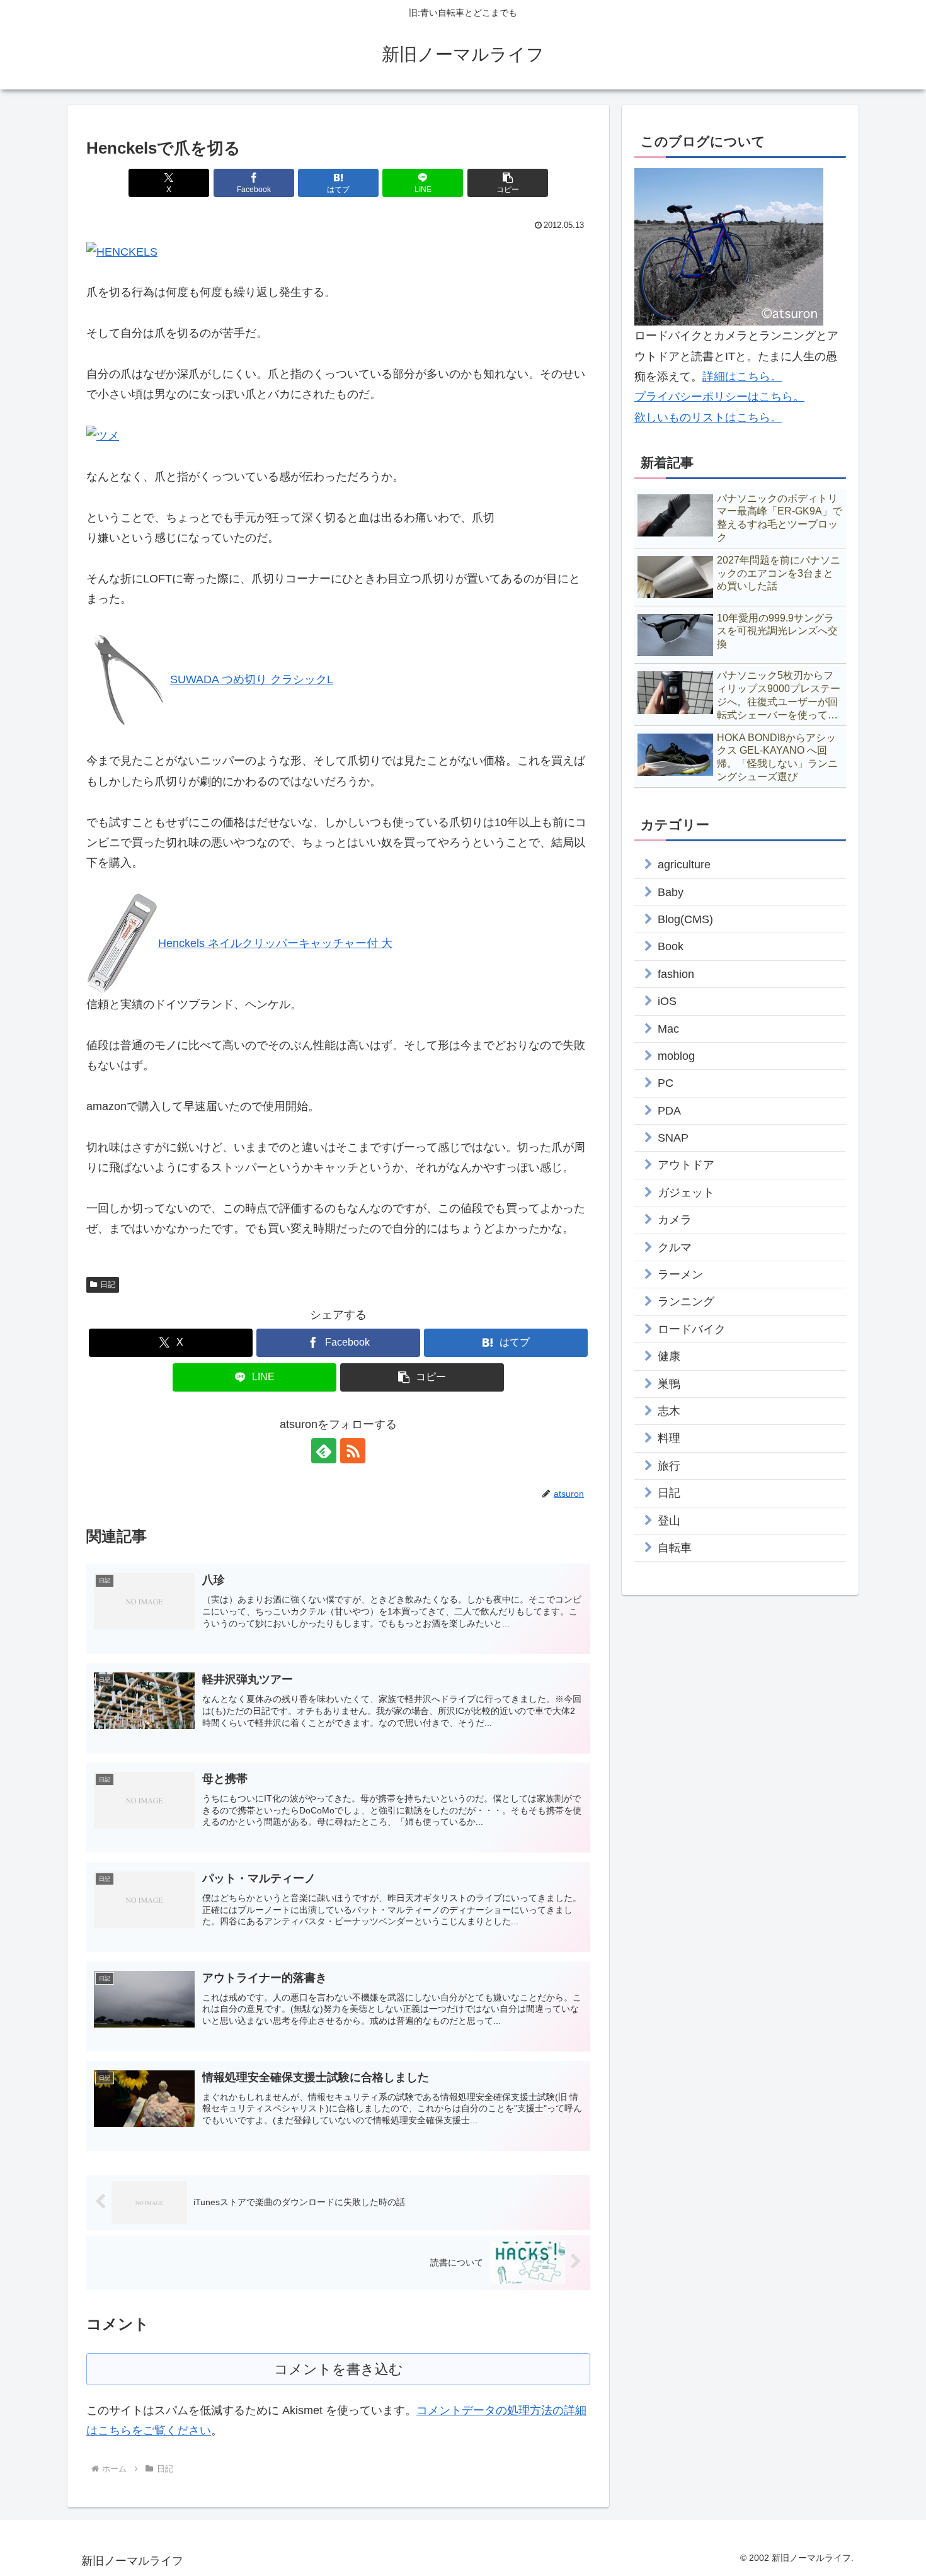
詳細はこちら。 (742, 377)
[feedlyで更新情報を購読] (324, 1451)
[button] (508, 183)
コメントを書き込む (339, 2369)
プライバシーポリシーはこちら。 (719, 397)
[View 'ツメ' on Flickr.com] (103, 435)
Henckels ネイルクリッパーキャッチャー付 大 (275, 943)
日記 (108, 1285)
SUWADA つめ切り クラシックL (252, 679)
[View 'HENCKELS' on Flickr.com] (122, 251)
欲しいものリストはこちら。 (708, 417)
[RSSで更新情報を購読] (353, 1451)
